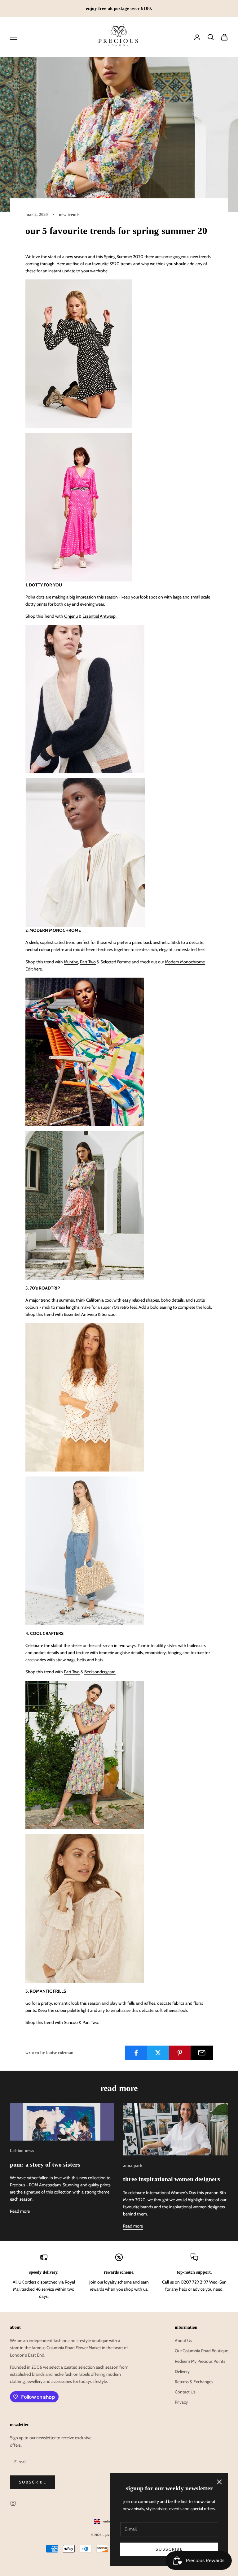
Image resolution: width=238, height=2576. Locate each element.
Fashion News (22, 2150)
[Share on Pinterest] (180, 2053)
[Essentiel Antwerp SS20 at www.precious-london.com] (79, 353)
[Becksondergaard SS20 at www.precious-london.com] (85, 1550)
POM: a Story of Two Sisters (45, 2164)
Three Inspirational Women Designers (172, 2179)
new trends (69, 214)
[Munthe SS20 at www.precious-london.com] (85, 699)
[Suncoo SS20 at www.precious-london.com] (85, 1205)
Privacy (181, 2402)
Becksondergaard (100, 1672)
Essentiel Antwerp (99, 616)
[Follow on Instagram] (13, 2503)
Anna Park (133, 2165)
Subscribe (169, 2549)
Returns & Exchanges (194, 2382)
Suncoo (109, 1314)
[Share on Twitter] (158, 2053)
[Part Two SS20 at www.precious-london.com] (85, 1397)
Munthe (71, 962)
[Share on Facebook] (136, 2053)
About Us (183, 2340)
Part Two (88, 962)
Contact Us (185, 2392)
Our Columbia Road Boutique (201, 2351)
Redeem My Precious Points (200, 2361)
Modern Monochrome (185, 962)
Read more (20, 2211)
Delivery (182, 2371)
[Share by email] (202, 2053)
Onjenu (71, 616)
